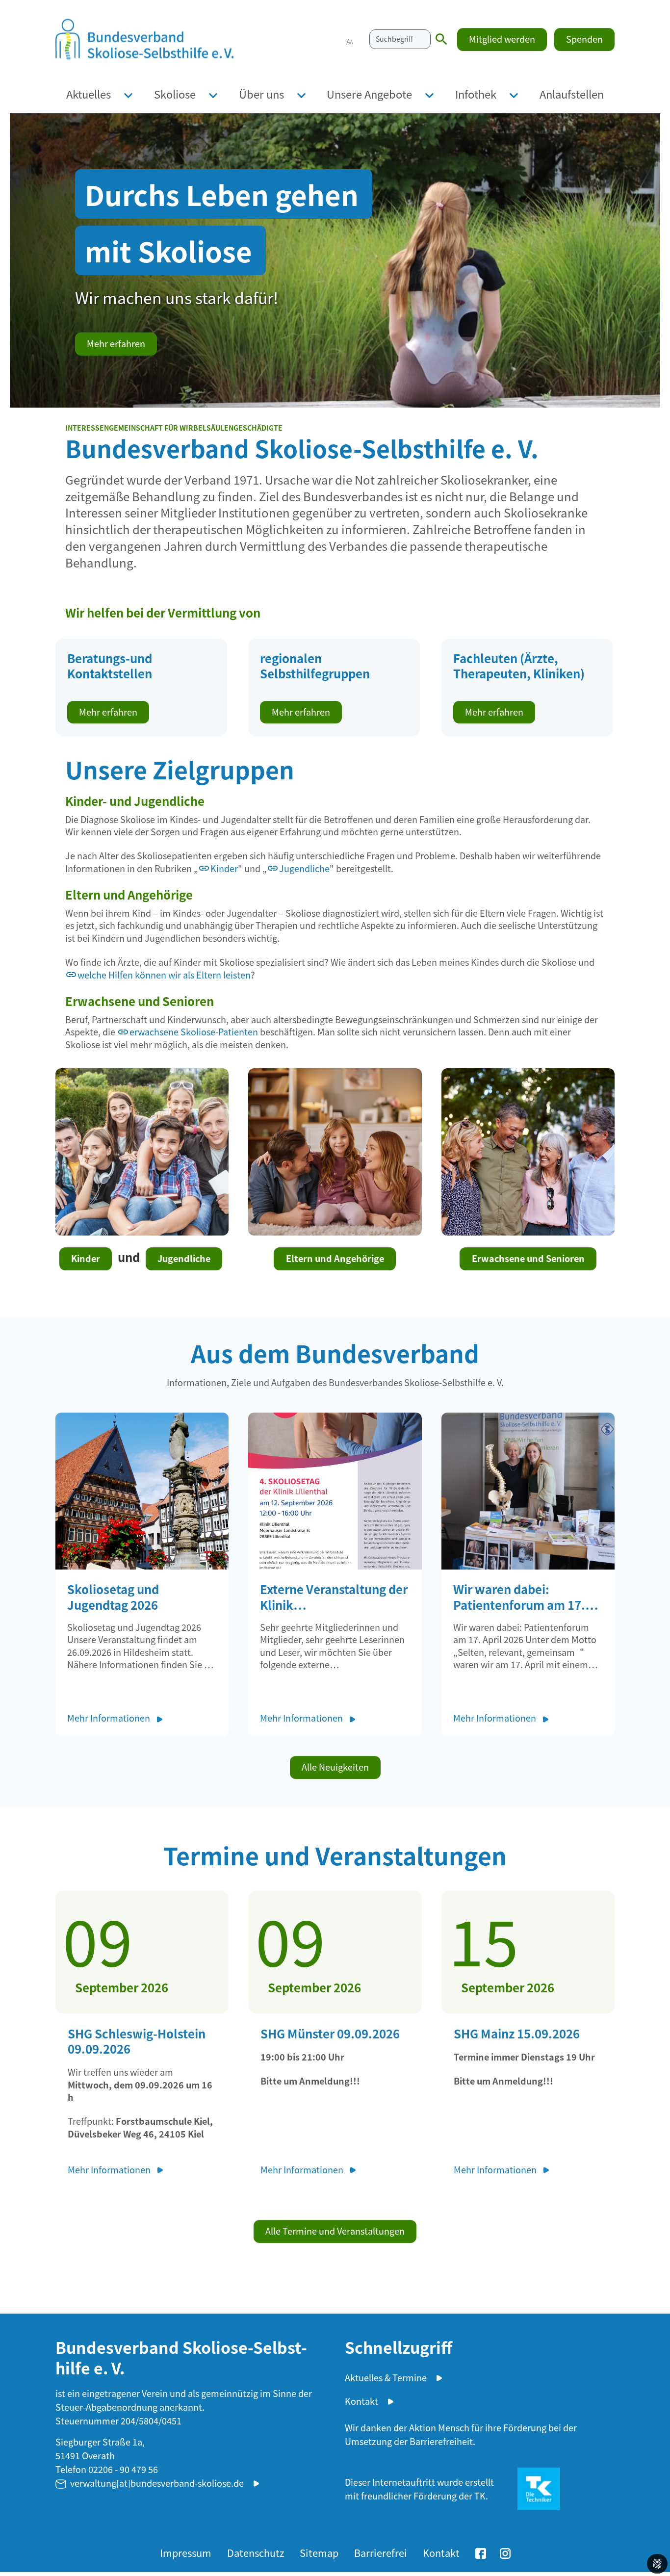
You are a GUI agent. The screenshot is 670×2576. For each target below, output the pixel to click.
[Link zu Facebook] (481, 2552)
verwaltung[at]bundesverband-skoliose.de (157, 2483)
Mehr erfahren (116, 343)
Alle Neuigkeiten (335, 1767)
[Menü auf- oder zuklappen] (128, 94)
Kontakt (361, 2401)
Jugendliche (304, 868)
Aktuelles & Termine (386, 2377)
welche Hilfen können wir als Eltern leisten (164, 975)
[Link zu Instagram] (505, 2552)
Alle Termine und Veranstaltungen (335, 2231)
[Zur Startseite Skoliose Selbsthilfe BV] (145, 39)
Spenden (584, 39)
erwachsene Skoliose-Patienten (194, 1032)
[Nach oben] (653, 2537)
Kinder (224, 868)
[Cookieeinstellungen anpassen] (657, 2564)
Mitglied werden (502, 39)
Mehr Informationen (110, 1718)
